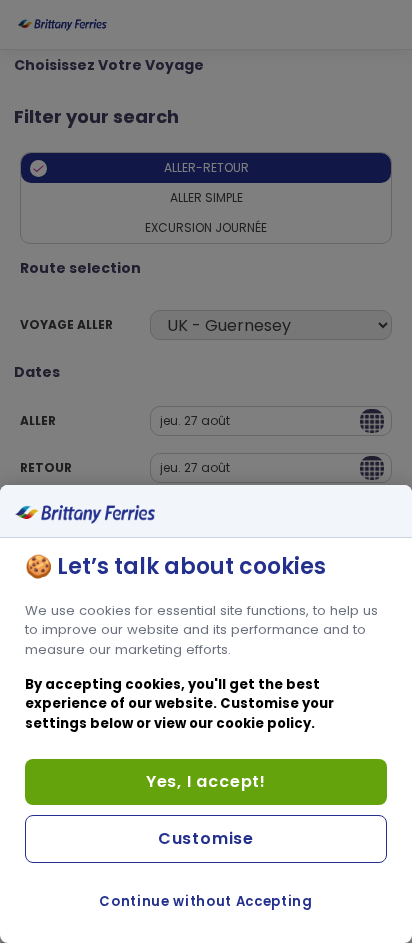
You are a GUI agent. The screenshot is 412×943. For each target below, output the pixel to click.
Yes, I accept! (206, 781)
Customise (206, 838)
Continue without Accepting (205, 901)
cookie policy (263, 723)
